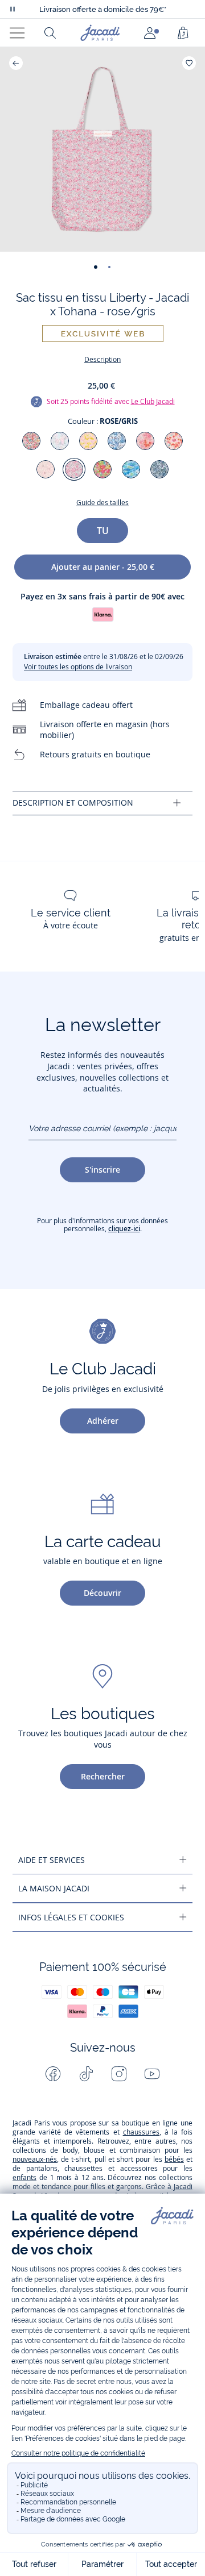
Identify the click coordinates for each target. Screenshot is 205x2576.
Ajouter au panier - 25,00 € (103, 567)
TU (103, 531)
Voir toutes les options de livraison (78, 667)
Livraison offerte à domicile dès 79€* (103, 9)
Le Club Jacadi (153, 401)
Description (102, 359)
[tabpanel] (102, 803)
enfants (24, 2177)
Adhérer (103, 1421)
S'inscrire (102, 1170)
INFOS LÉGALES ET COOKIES (71, 1917)
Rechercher (103, 1776)
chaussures (141, 2132)
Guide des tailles (102, 503)
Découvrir (102, 1593)
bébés (174, 2159)
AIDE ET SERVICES (52, 1860)
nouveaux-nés (35, 2159)
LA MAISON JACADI (54, 1888)
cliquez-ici (124, 1229)
